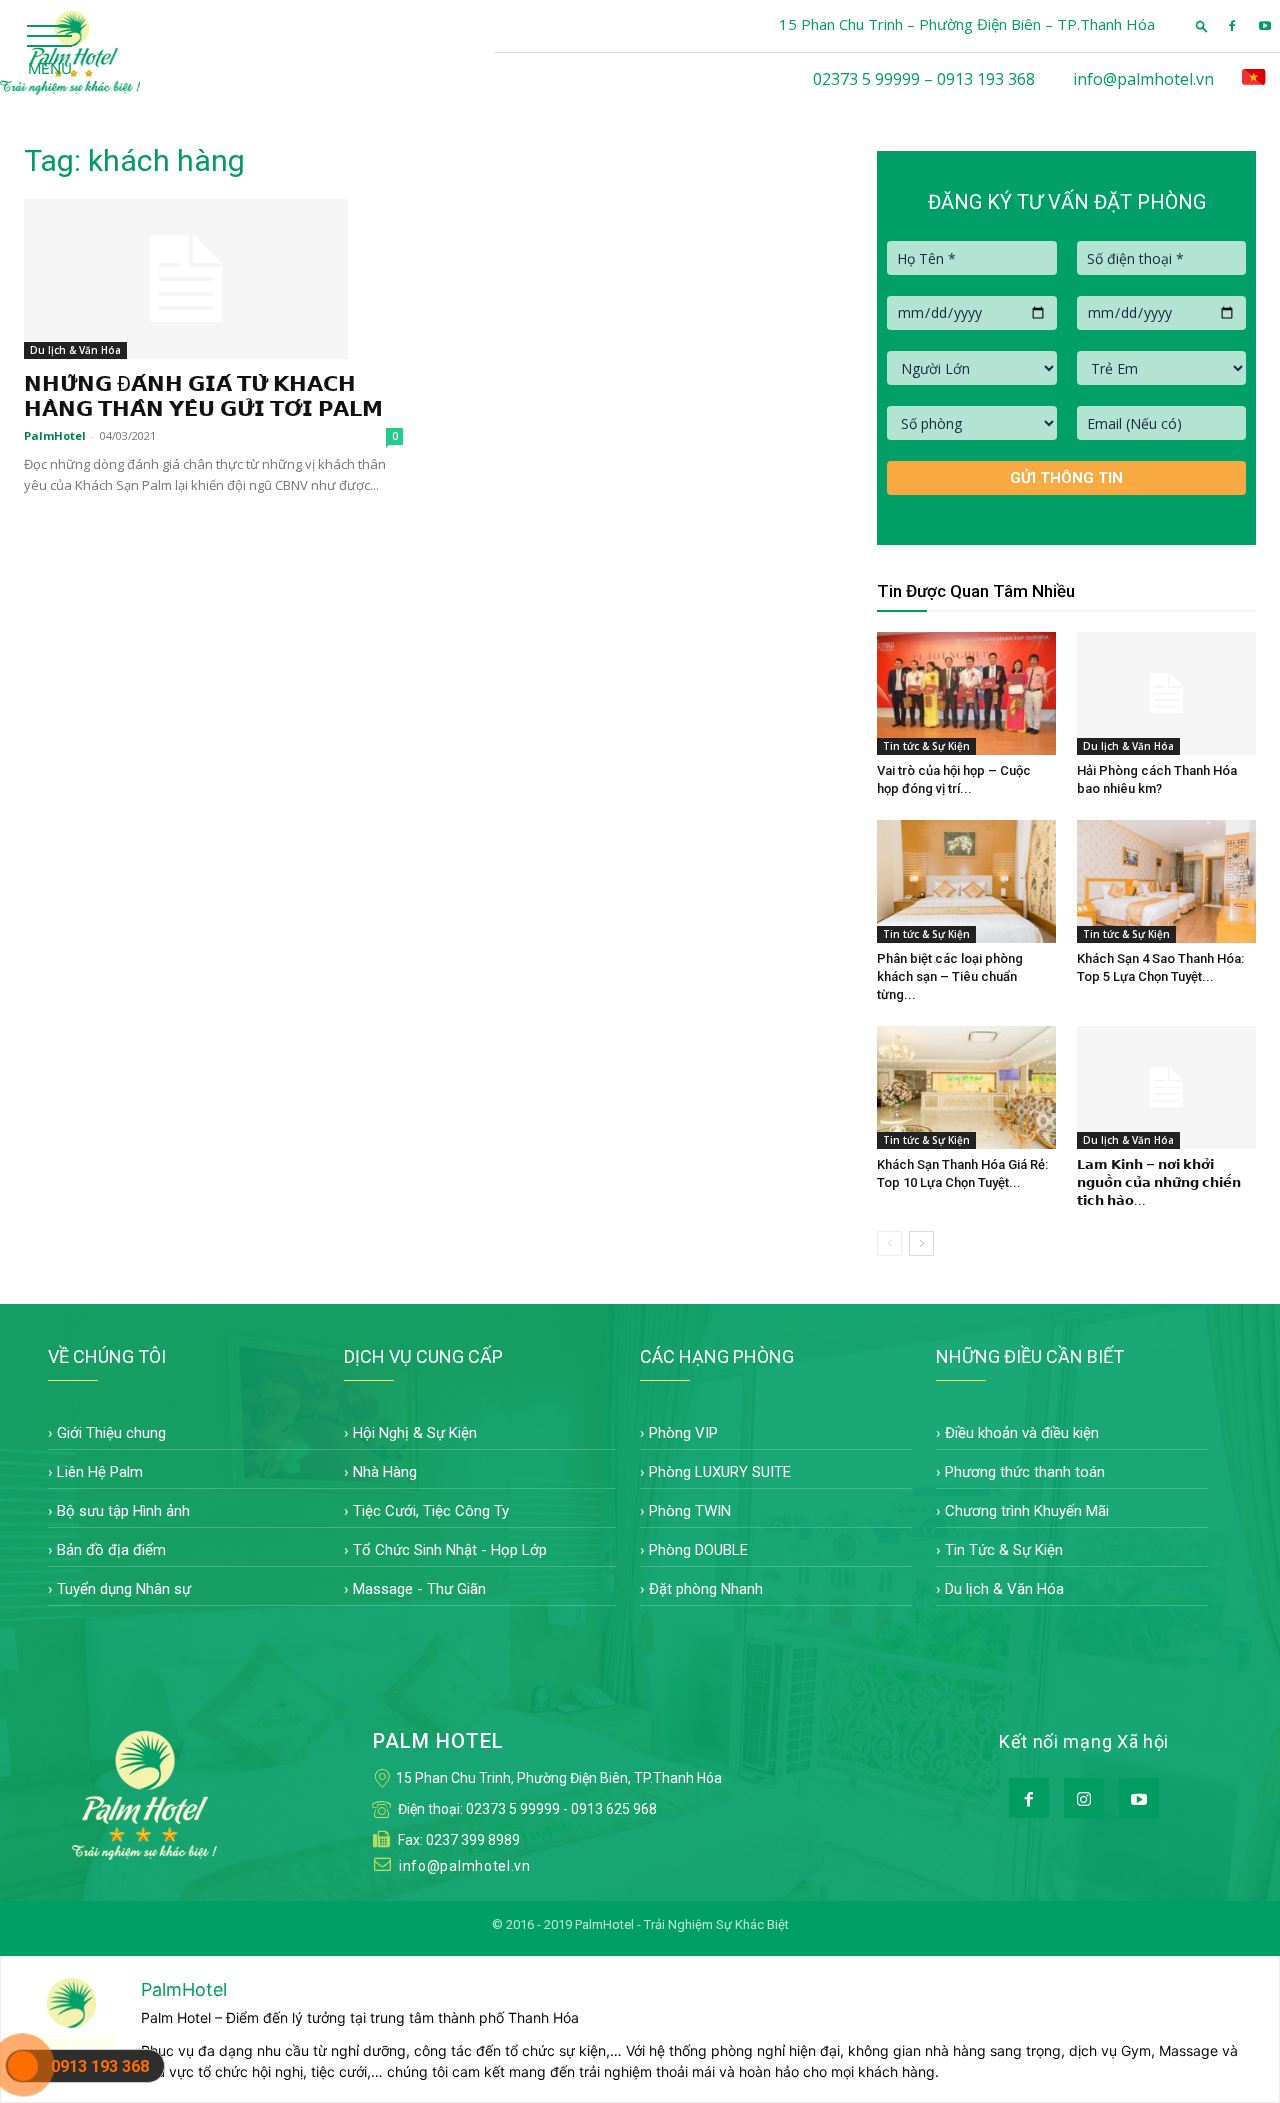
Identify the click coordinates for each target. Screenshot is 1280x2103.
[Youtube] (1265, 26)
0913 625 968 (614, 1809)
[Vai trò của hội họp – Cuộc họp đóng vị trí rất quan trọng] (966, 693)
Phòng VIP (683, 1433)
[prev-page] (889, 1243)
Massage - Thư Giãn (419, 1589)
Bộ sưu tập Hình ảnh (123, 1511)
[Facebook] (1232, 26)
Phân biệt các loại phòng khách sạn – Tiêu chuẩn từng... (950, 976)
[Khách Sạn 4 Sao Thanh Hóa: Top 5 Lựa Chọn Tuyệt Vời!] (1166, 881)
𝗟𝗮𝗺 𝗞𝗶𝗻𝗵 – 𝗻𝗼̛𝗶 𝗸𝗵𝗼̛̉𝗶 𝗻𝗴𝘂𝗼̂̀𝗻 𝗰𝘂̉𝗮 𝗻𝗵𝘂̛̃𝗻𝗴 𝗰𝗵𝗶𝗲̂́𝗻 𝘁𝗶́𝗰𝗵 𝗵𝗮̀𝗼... (1159, 1182)
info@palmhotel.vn (1143, 79)
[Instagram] (1084, 1798)
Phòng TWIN (690, 1511)
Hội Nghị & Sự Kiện (415, 1433)
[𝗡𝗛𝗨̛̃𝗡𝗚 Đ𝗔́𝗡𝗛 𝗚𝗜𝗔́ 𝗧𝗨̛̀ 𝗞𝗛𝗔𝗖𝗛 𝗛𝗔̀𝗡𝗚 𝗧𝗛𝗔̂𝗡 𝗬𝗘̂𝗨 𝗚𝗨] (213, 279)
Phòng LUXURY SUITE (720, 1472)
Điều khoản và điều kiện (1022, 1433)
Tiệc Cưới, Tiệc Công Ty (431, 1511)
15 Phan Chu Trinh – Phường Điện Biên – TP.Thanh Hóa (967, 24)
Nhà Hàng (385, 1472)
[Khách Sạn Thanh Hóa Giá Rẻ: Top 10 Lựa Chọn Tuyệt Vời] (966, 1087)
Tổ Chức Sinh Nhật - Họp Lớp (450, 1550)
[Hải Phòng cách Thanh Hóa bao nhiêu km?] (1166, 693)
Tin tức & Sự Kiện (926, 746)
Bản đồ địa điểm (111, 1550)
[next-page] (921, 1243)
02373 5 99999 (513, 1809)
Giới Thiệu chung (111, 1433)
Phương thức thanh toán (1025, 1472)
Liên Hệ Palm (100, 1472)
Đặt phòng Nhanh (706, 1589)
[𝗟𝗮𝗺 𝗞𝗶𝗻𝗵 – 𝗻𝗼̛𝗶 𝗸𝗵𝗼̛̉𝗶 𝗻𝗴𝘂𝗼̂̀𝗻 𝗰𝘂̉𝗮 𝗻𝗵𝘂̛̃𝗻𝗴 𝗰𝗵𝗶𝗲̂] (1166, 1087)
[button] (1202, 25)
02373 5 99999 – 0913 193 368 (924, 79)
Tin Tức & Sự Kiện (1004, 1550)
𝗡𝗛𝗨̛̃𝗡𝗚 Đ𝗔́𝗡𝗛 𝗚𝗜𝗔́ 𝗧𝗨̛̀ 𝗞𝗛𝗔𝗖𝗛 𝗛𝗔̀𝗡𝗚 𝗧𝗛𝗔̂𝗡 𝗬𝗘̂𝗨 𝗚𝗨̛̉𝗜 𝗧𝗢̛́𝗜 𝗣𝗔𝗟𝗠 (203, 396)
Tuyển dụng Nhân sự (124, 1589)
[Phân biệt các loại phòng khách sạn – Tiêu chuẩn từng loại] (966, 881)
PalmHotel (55, 435)
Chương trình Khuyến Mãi (1027, 1511)
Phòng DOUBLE (698, 1550)
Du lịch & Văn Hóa (75, 350)
